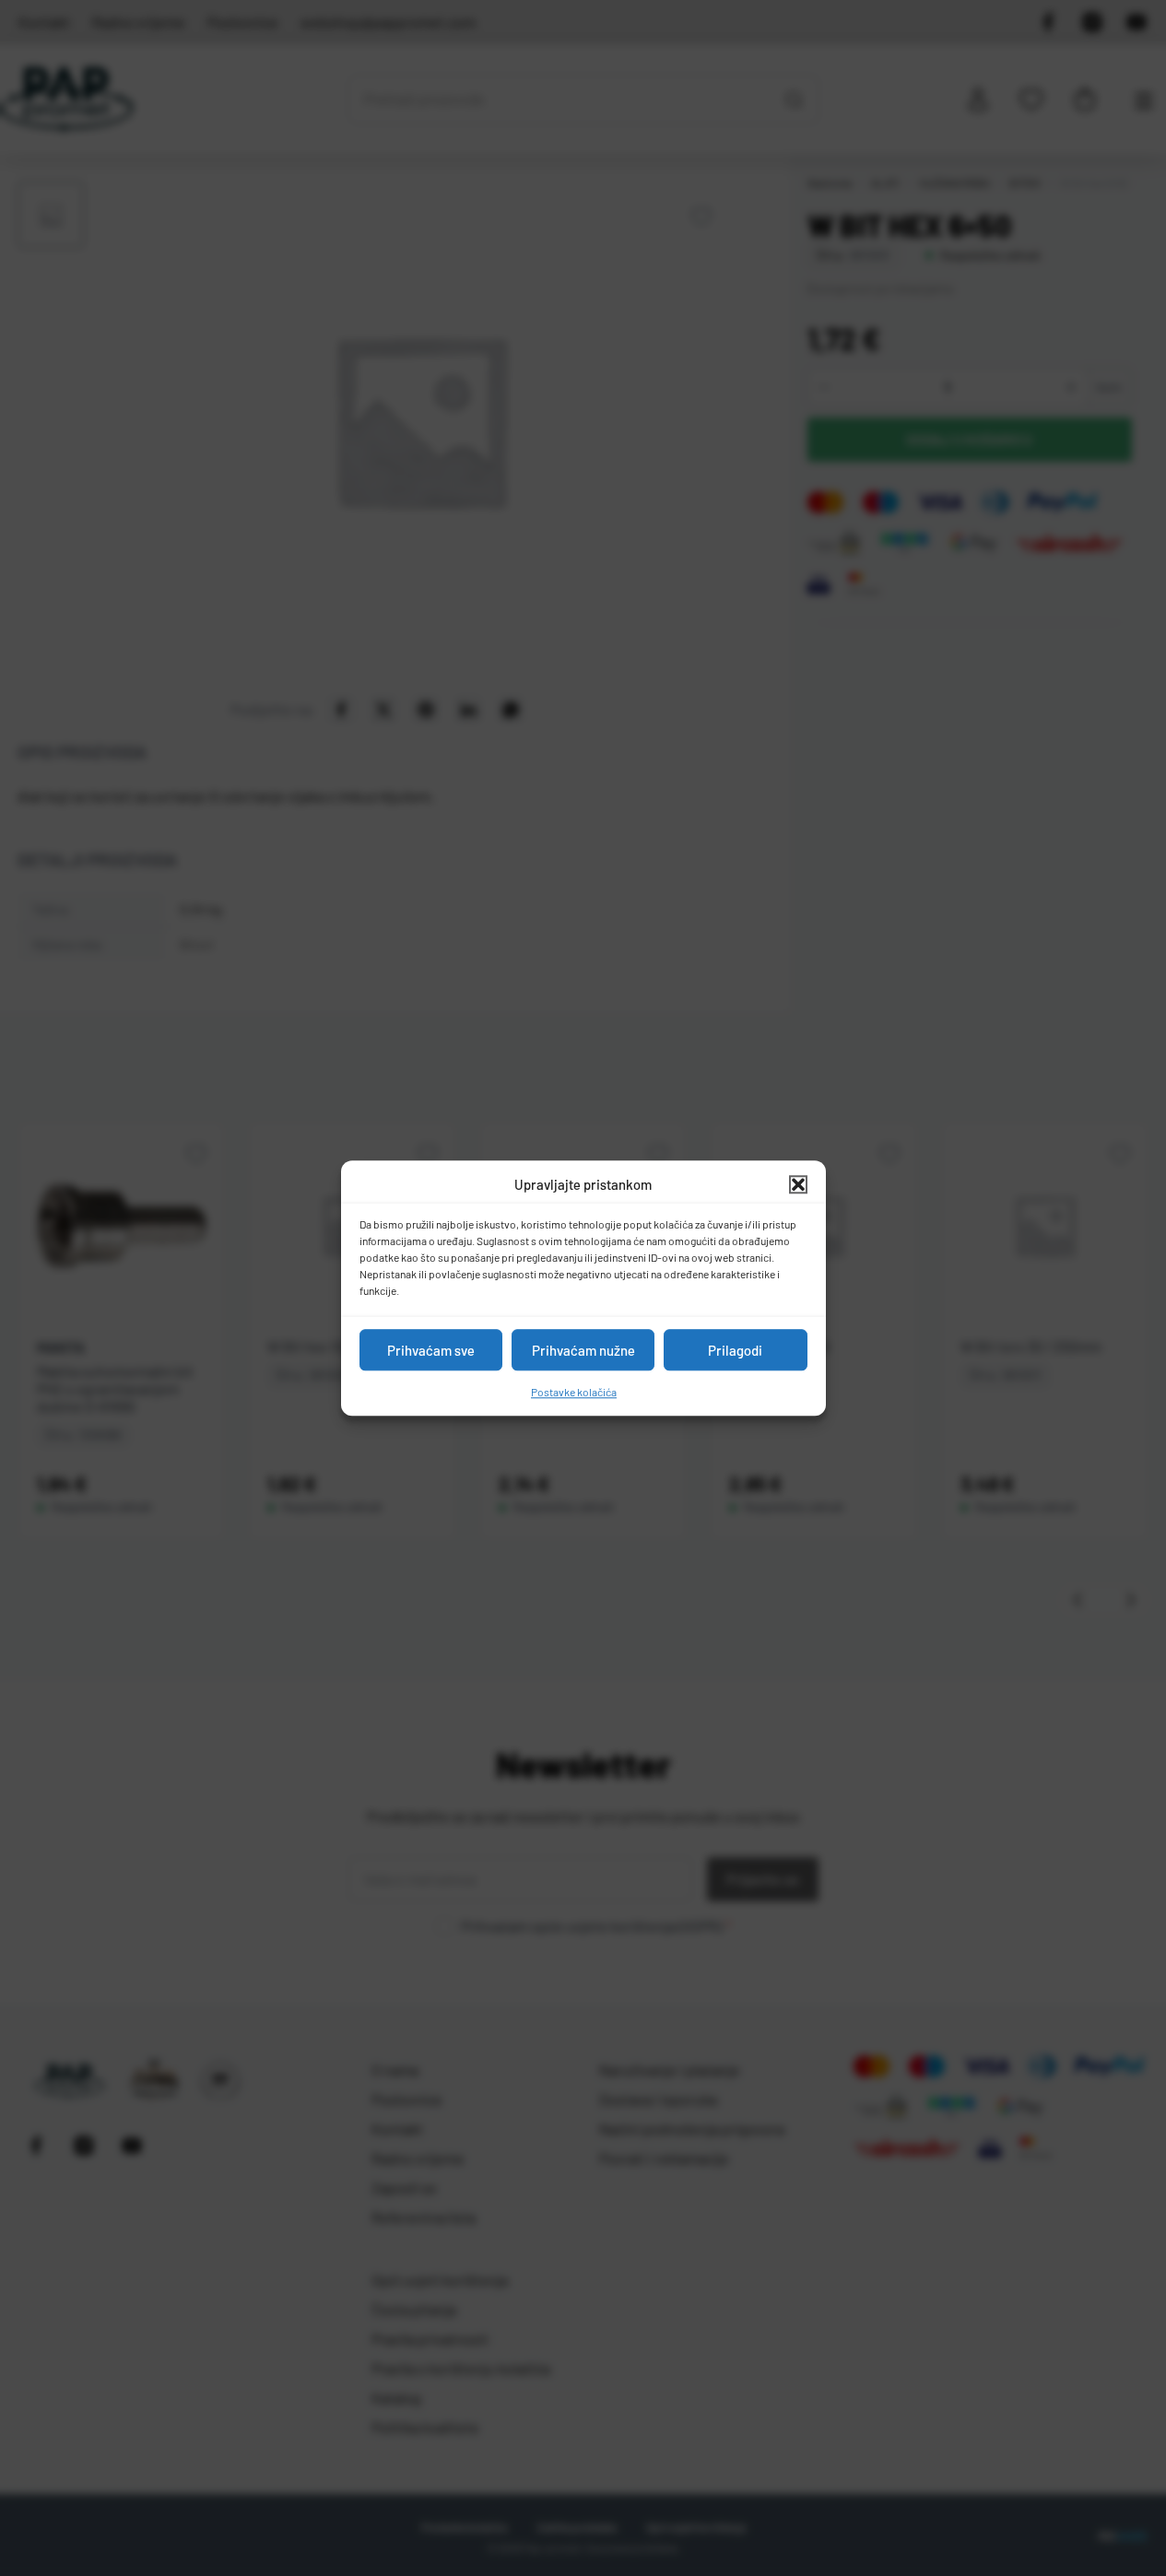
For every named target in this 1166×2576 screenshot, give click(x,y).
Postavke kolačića (574, 1392)
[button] (798, 1184)
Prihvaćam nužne (583, 1350)
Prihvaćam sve (431, 1350)
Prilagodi (735, 1350)
